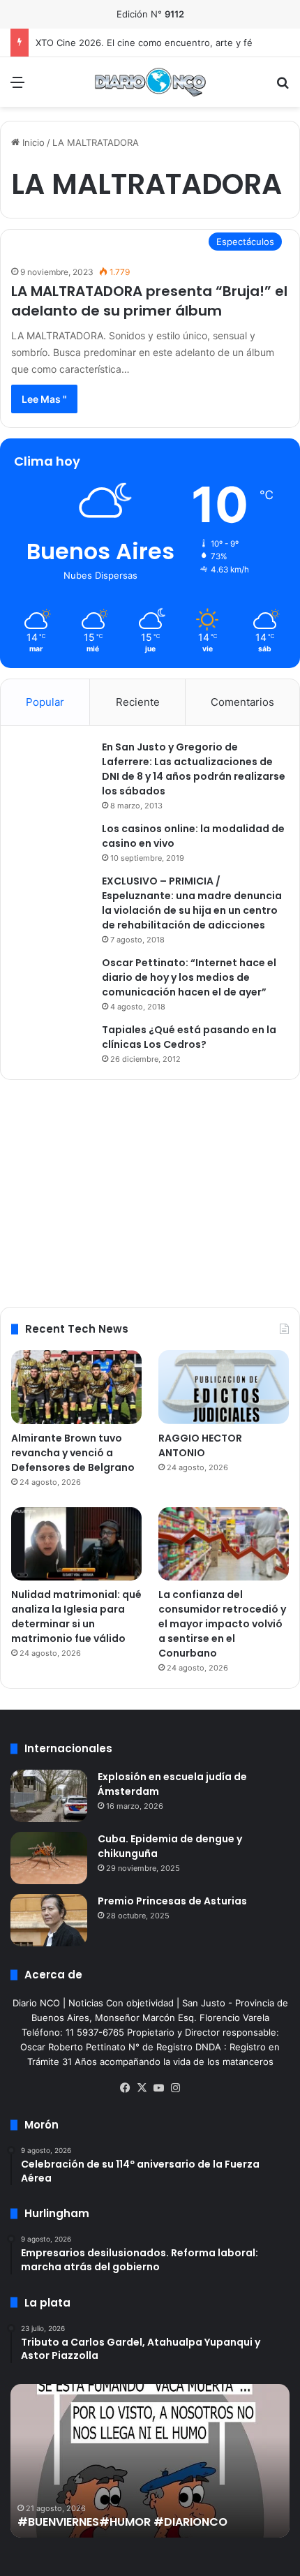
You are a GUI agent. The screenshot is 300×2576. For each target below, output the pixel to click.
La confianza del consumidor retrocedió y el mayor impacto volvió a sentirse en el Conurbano (222, 1624)
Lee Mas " (44, 399)
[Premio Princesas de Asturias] (49, 1920)
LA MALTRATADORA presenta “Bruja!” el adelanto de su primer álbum (149, 301)
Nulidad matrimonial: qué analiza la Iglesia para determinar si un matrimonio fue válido (76, 1616)
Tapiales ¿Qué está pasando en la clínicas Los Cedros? (189, 1037)
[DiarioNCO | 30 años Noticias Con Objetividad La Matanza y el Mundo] (150, 82)
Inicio (32, 142)
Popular (45, 702)
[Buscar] (283, 87)
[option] (150, 2461)
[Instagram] (175, 2088)
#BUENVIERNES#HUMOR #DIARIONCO (122, 2522)
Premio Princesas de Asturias (172, 1901)
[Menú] (17, 87)
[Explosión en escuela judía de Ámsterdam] (49, 1796)
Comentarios (242, 702)
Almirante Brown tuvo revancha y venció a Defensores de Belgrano (73, 1453)
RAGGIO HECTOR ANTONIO (200, 1445)
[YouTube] (158, 2088)
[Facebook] (125, 2088)
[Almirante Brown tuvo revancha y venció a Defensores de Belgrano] (76, 1387)
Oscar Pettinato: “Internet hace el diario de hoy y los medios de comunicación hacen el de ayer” (189, 977)
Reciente (138, 702)
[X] (142, 2088)
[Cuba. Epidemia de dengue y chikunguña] (49, 1858)
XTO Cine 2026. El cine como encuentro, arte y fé (144, 43)
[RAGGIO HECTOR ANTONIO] (224, 1387)
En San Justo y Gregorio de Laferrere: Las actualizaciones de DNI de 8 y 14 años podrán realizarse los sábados (194, 769)
